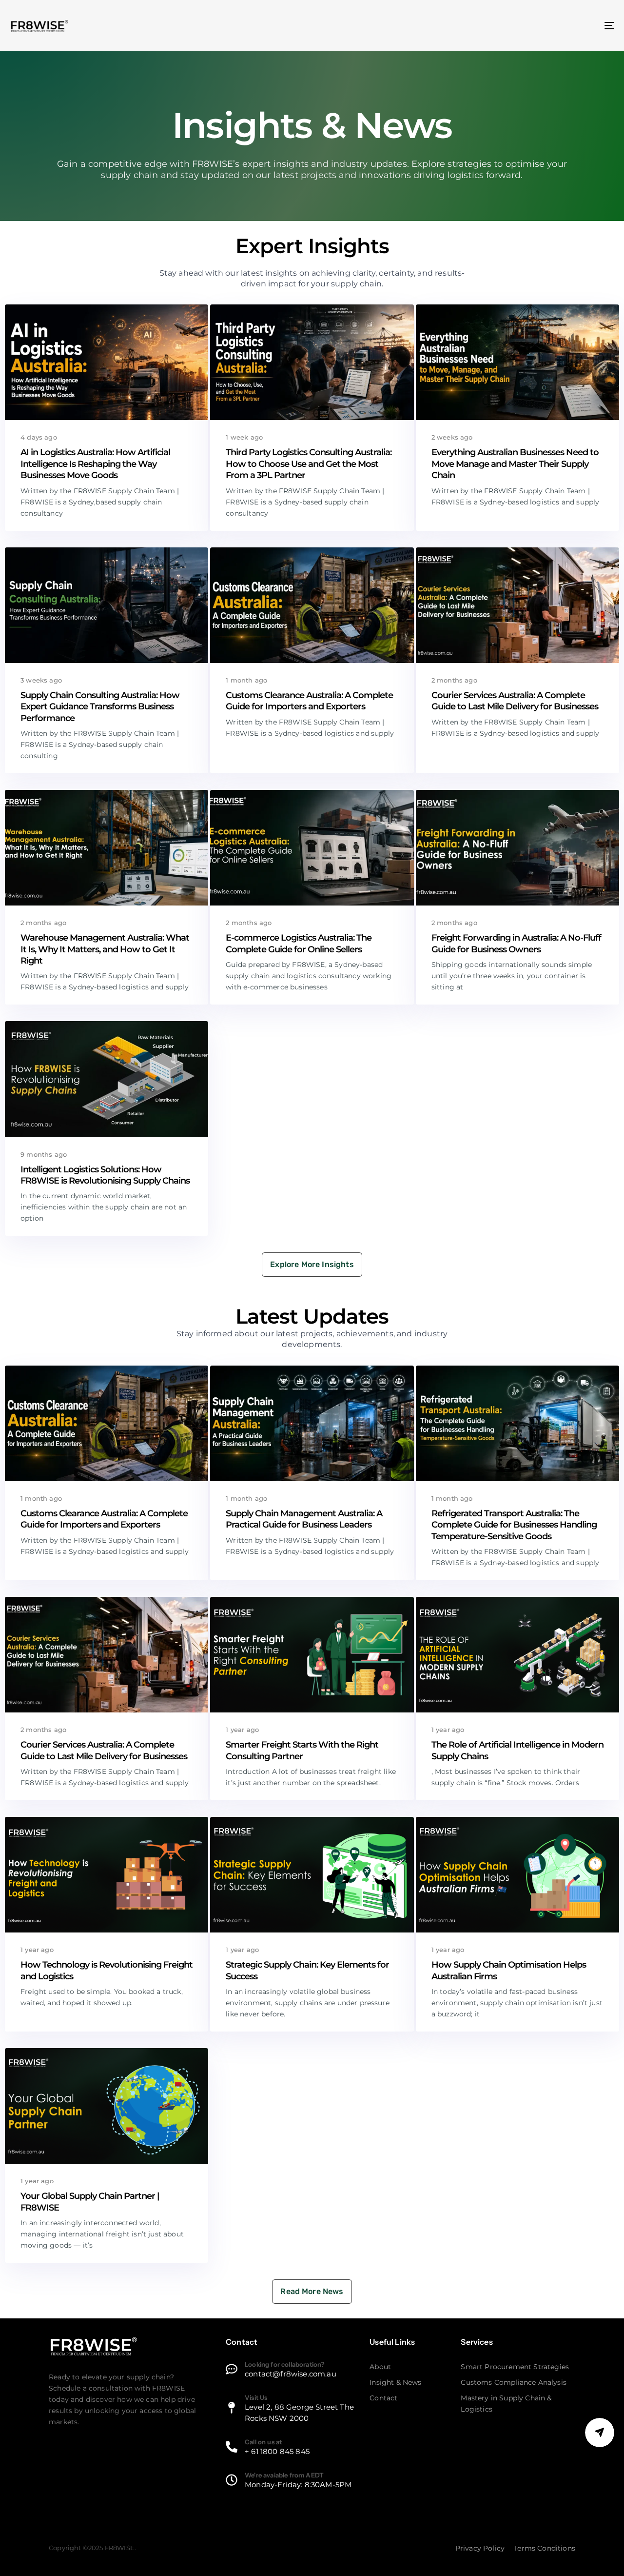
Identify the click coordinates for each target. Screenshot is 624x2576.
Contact (383, 2398)
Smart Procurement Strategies (515, 2367)
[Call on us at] (293, 2448)
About (380, 2367)
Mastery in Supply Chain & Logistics (506, 2404)
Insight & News (395, 2382)
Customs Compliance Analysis (514, 2382)
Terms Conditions (545, 2548)
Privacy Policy (480, 2548)
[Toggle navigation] (514, 25)
